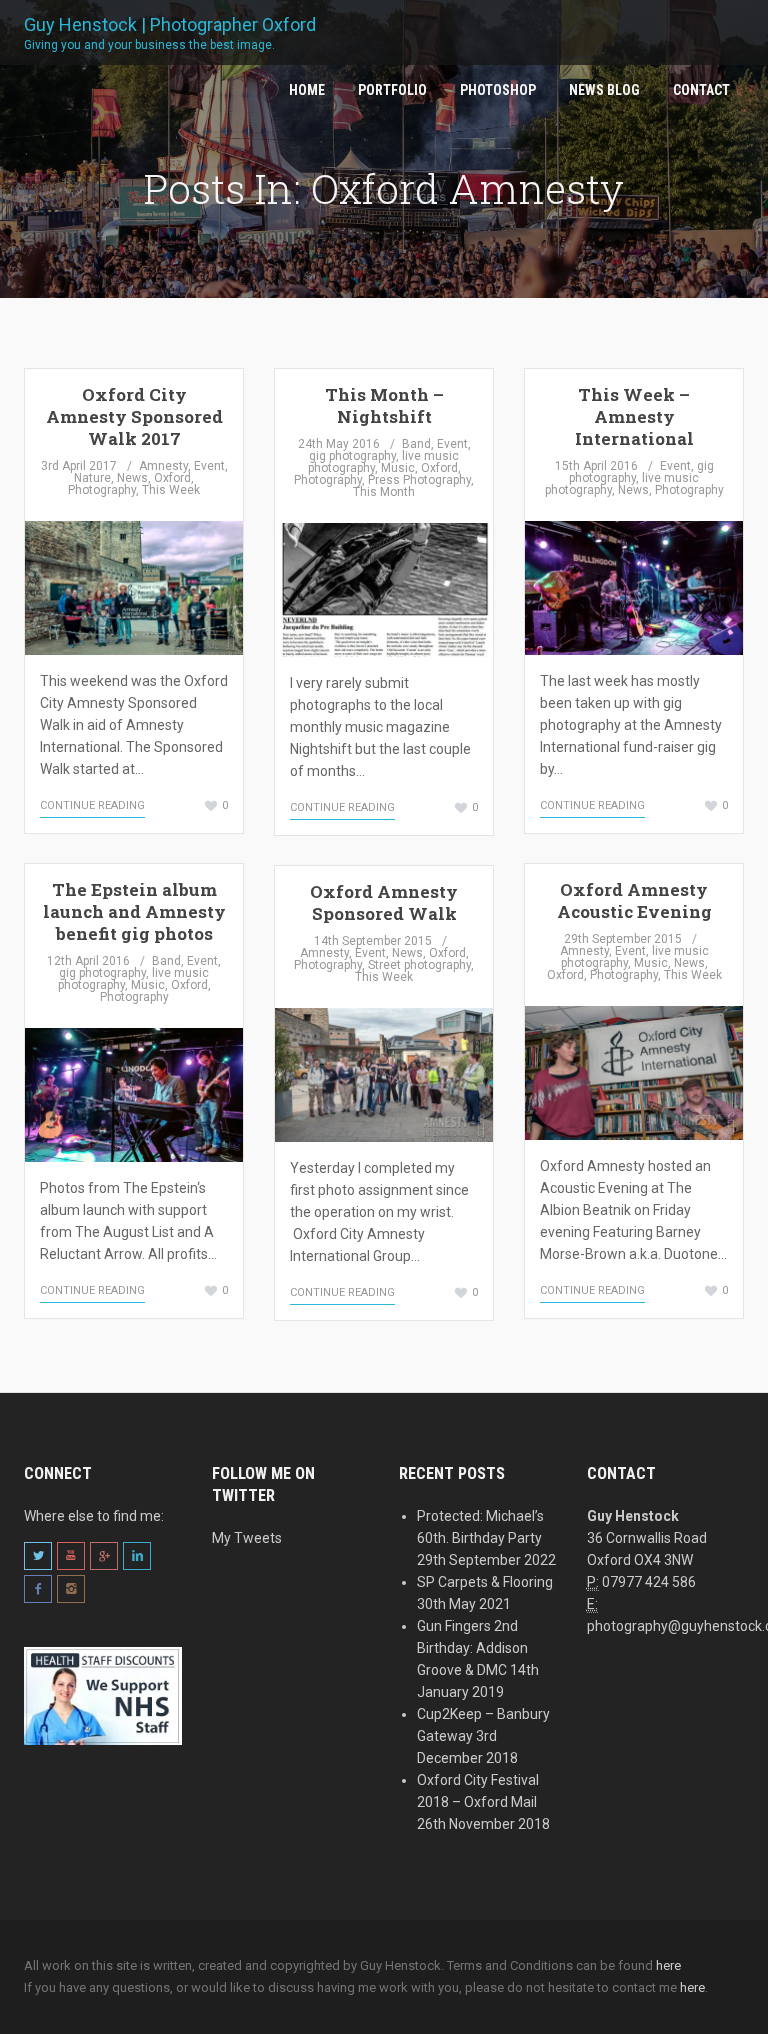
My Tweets (247, 1538)
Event (209, 466)
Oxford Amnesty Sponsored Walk (384, 902)
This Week (171, 490)
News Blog (604, 90)
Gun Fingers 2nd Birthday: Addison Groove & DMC (472, 1648)
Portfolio (392, 90)
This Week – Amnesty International (634, 416)
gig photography (352, 456)
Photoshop (498, 90)
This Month (384, 492)
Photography (102, 490)
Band (416, 444)
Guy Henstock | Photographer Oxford (170, 32)
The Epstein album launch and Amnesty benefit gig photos (134, 911)
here (668, 1965)
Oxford (172, 478)
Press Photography (419, 480)
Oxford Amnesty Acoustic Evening (634, 900)
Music (398, 468)
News (132, 478)
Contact (701, 90)
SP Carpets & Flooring (485, 1582)
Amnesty (163, 466)
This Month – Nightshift (384, 405)
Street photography (419, 965)
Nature (92, 478)
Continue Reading (92, 805)
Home (307, 90)
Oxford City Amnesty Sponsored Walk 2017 (134, 416)
